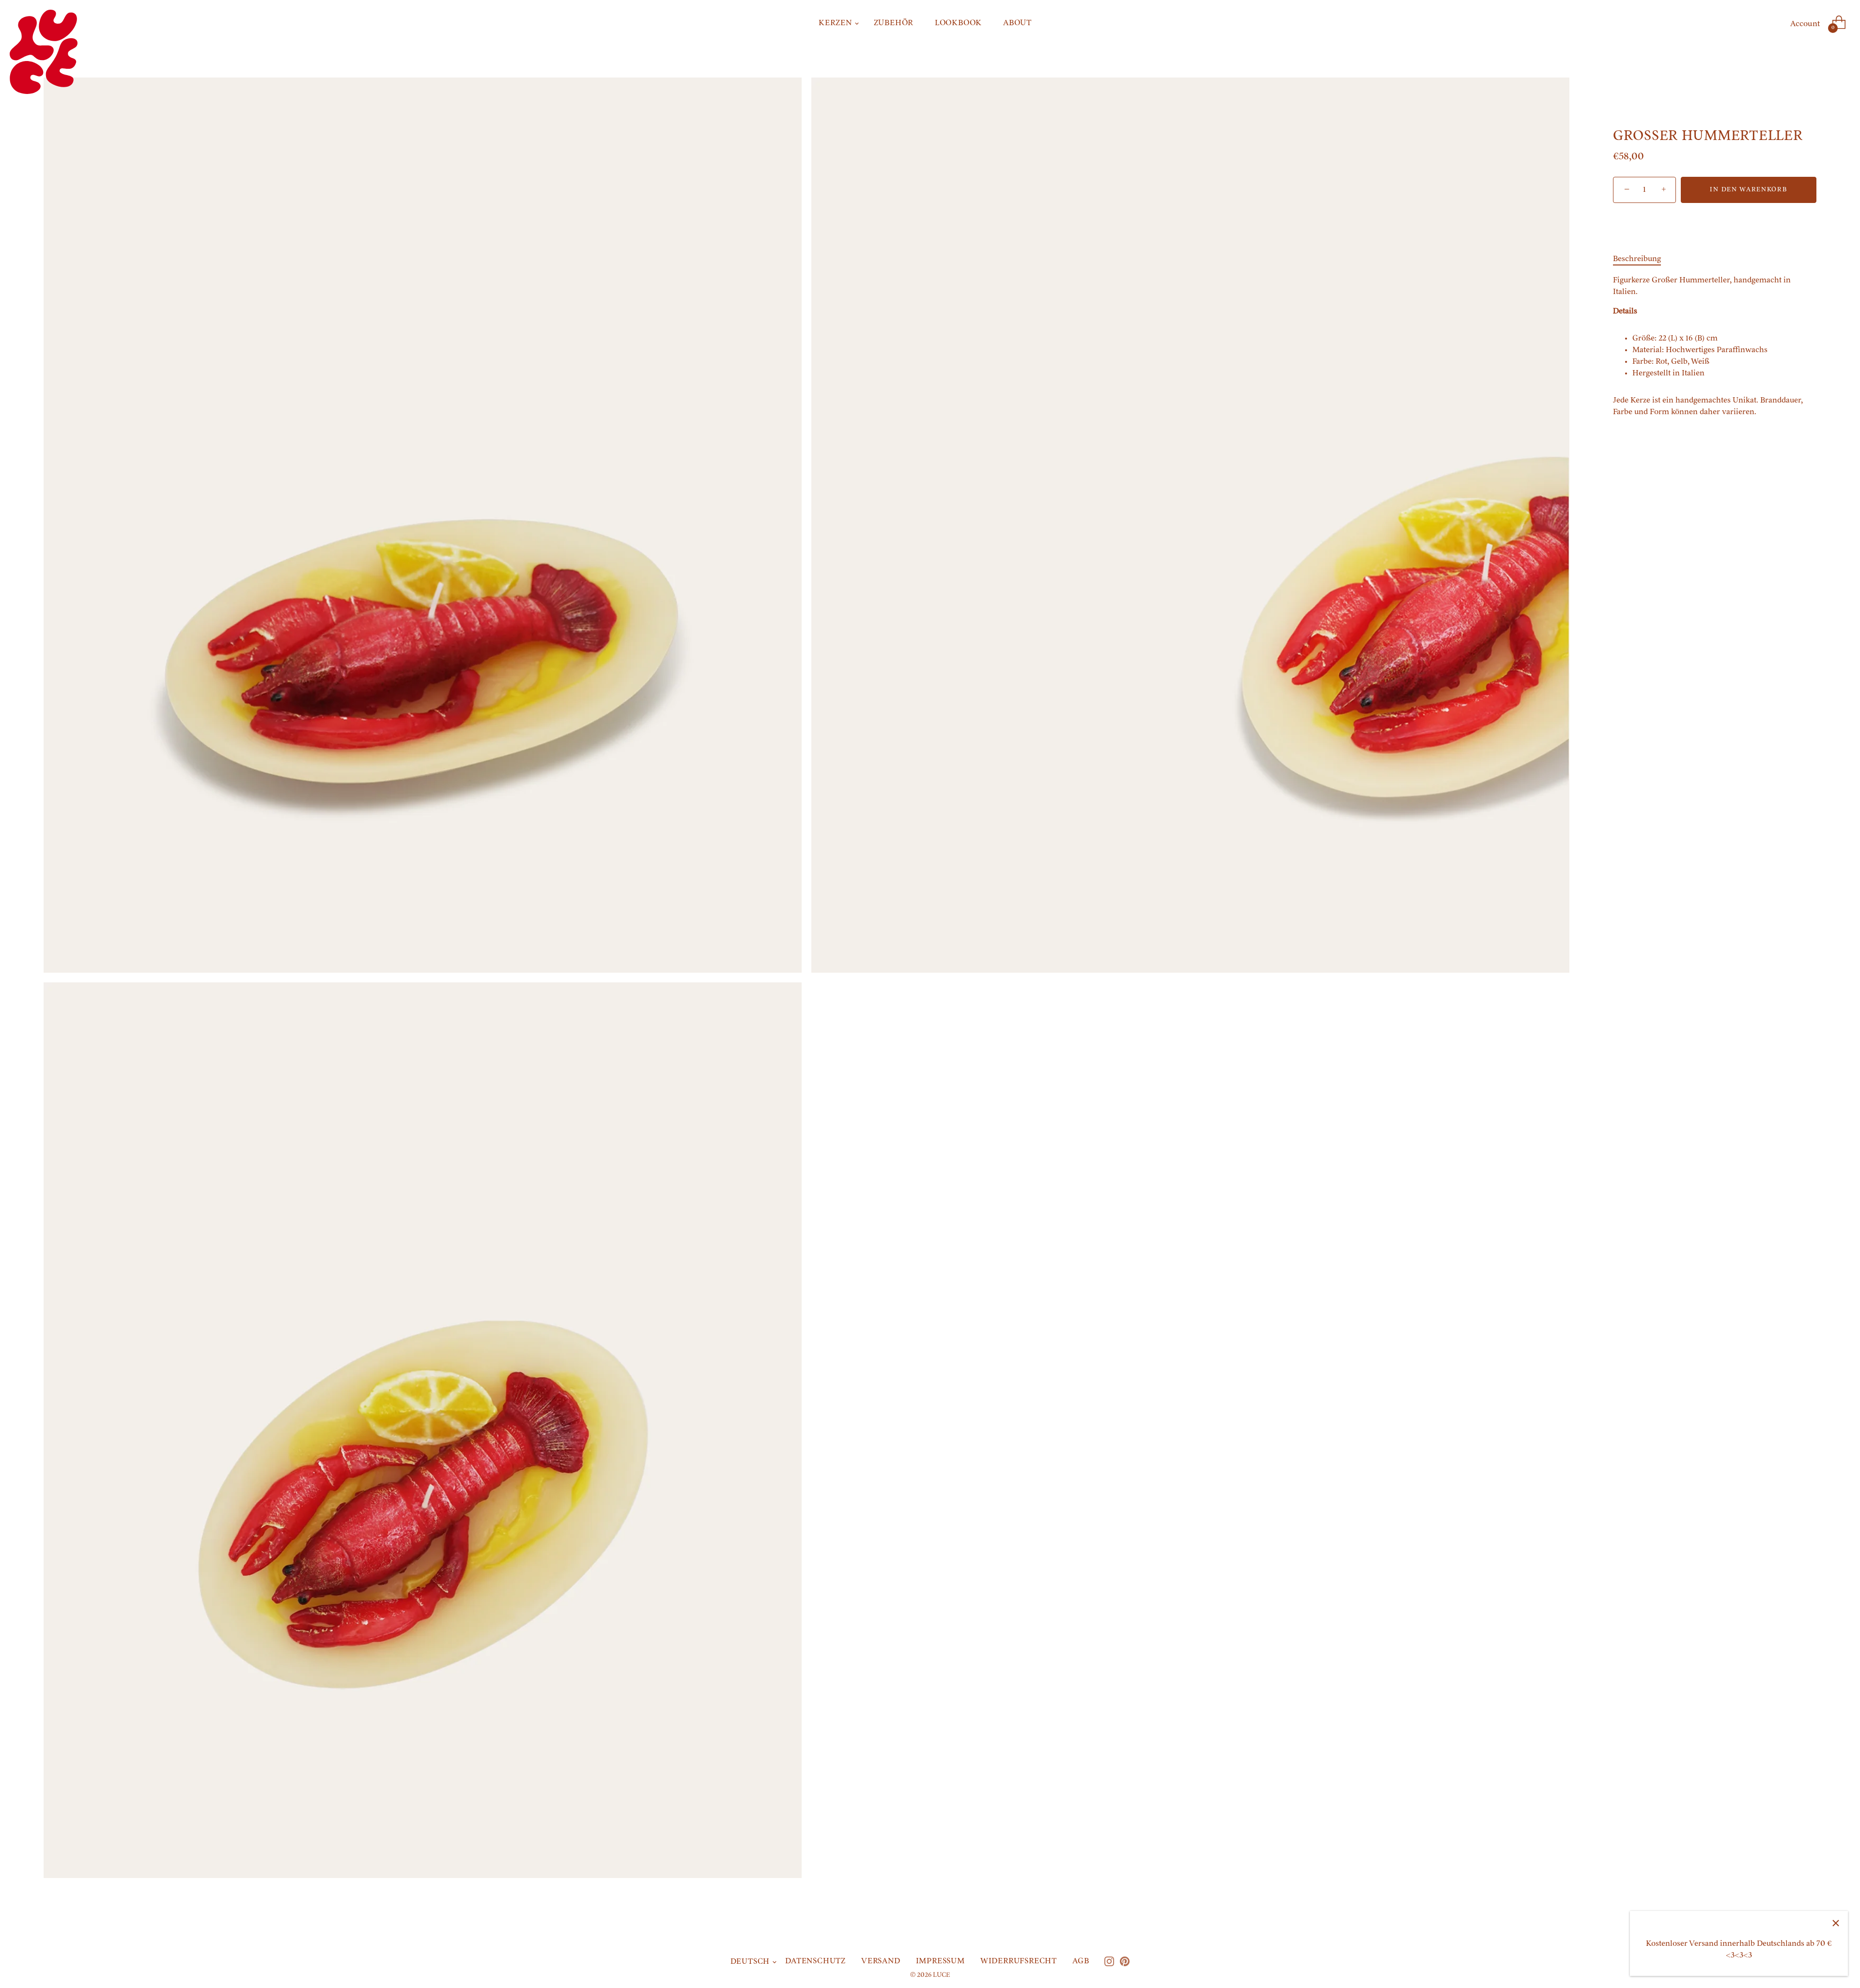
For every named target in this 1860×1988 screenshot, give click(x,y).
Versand (881, 1961)
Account (1805, 24)
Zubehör (894, 23)
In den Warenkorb (1748, 190)
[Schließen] (1836, 1923)
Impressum (940, 1961)
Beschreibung (1637, 259)
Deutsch (750, 1962)
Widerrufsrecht (1019, 1961)
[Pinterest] (1125, 1961)
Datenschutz (815, 1961)
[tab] (1642, 259)
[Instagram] (1109, 1961)
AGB (1081, 1961)
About (1017, 23)
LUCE (941, 1975)
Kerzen (836, 23)
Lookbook (958, 23)
